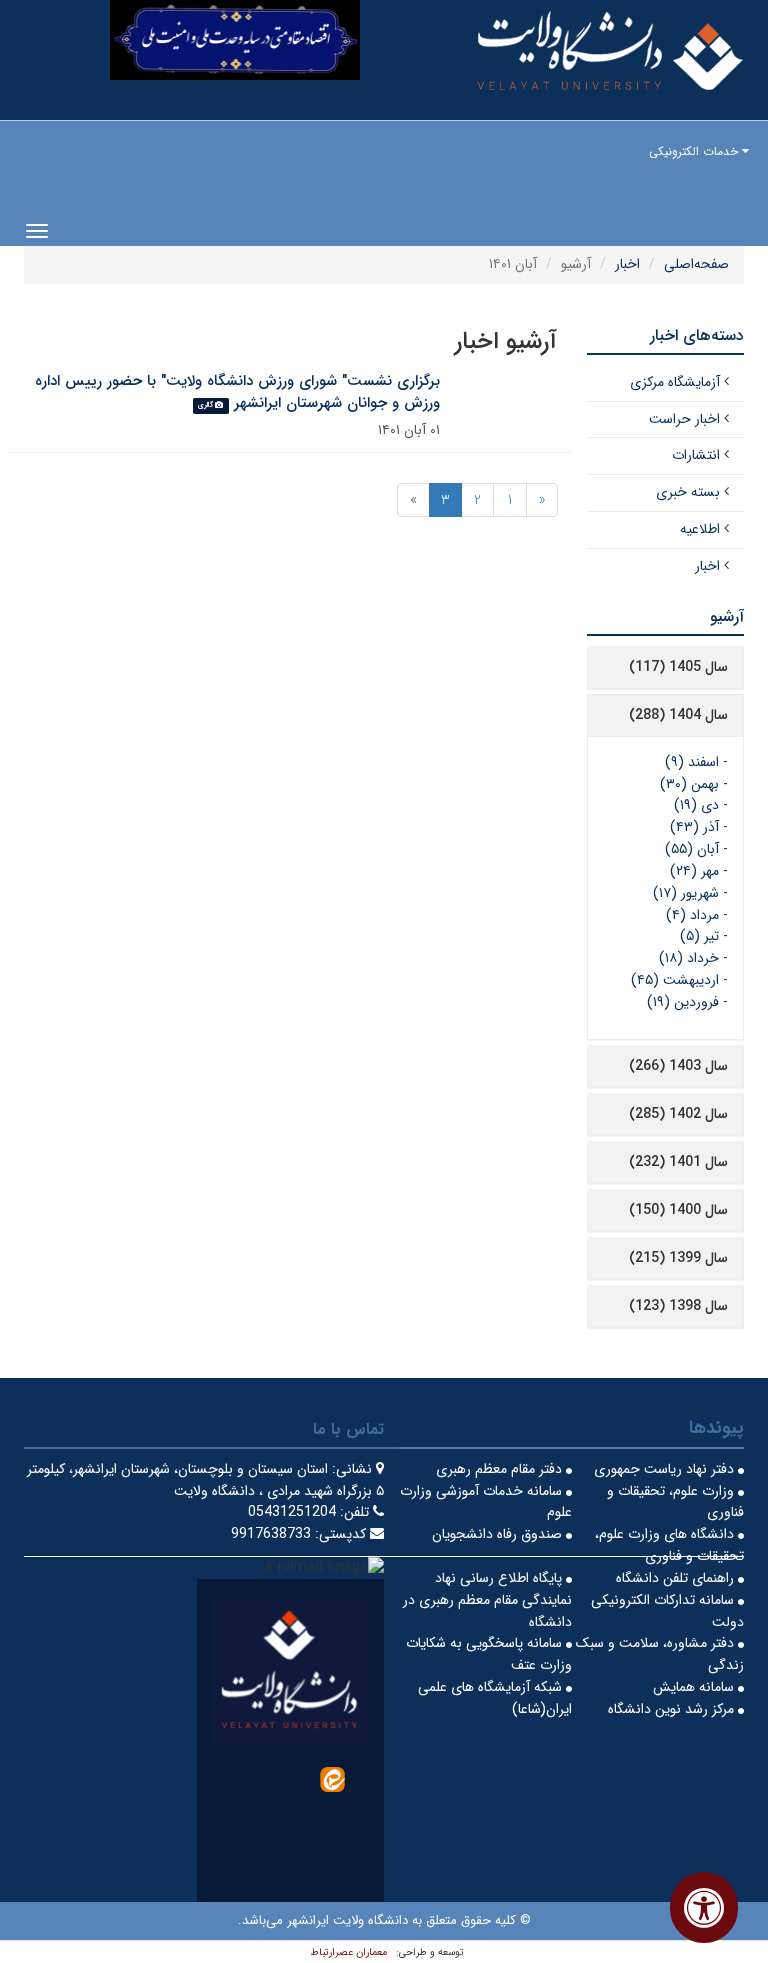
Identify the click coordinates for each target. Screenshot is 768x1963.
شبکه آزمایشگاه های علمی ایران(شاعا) (495, 1698)
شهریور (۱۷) (686, 893)
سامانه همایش (695, 1687)
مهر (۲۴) (694, 871)
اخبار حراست (684, 419)
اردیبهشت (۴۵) (675, 980)
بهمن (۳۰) (689, 784)
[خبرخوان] (248, 1776)
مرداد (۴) (692, 915)
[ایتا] (332, 1778)
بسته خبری (688, 492)
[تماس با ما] (304, 1776)
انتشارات (696, 455)
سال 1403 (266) (678, 1066)
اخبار (627, 264)
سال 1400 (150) (678, 1210)
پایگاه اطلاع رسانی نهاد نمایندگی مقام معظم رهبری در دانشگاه (487, 1600)
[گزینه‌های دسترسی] (704, 1907)
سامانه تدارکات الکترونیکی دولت (667, 1611)
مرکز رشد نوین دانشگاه (673, 1709)
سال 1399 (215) (678, 1258)
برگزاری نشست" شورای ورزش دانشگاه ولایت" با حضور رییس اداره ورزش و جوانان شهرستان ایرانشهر (237, 392)
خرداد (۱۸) (689, 958)
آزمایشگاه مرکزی (675, 382)
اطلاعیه (700, 529)
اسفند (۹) (692, 762)
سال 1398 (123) (678, 1306)
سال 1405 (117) (678, 667)
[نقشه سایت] (276, 1776)
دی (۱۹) (696, 805)
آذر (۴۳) (694, 827)
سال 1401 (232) (678, 1162)
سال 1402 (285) (678, 1114)
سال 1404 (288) (678, 715)
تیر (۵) (699, 936)
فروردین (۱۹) (683, 1002)
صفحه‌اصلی (696, 264)
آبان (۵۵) (692, 849)
